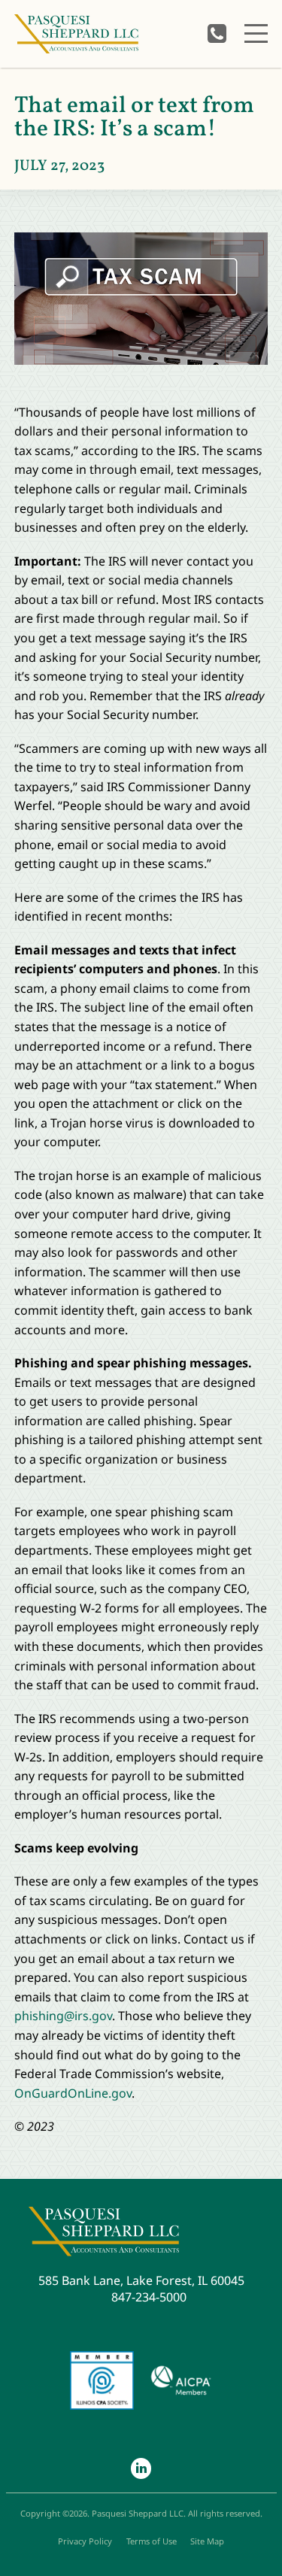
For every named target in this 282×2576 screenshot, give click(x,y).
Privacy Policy (85, 2541)
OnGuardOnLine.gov (73, 2093)
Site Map (207, 2541)
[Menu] (256, 33)
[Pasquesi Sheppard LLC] (76, 34)
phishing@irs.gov (63, 2016)
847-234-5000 (217, 33)
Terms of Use (152, 2541)
